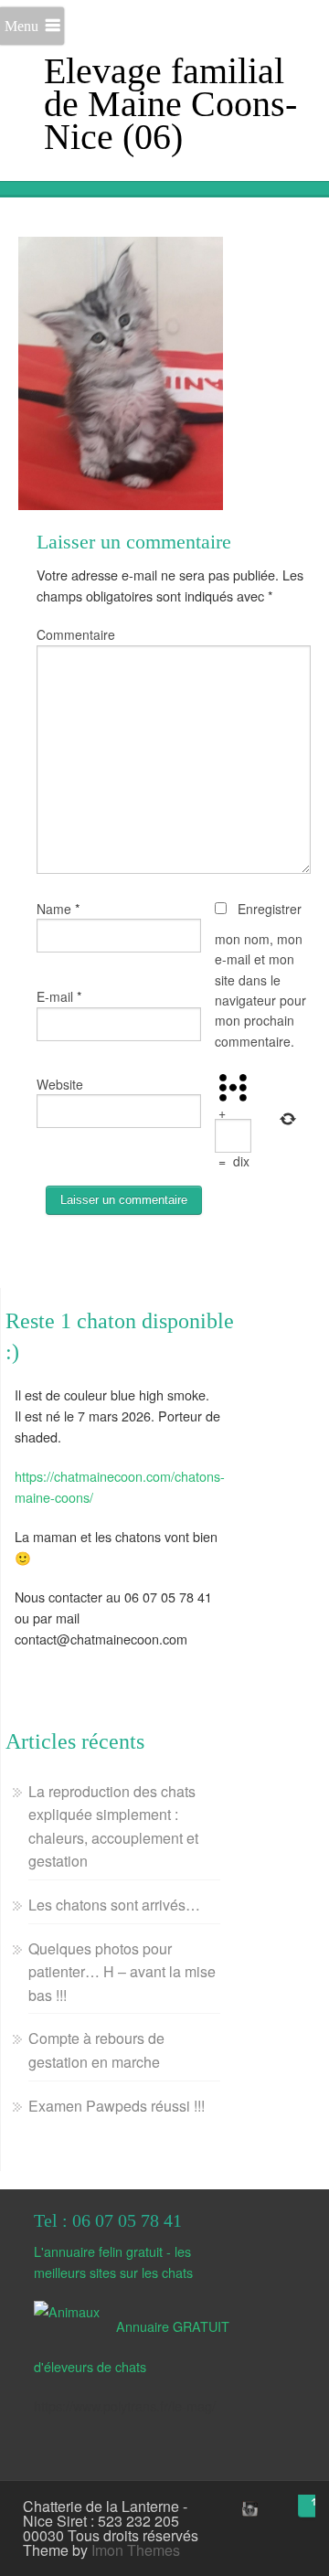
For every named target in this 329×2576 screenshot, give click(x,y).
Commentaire (76, 634)
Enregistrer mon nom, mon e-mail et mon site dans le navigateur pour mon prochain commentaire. (260, 975)
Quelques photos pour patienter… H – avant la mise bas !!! (122, 1972)
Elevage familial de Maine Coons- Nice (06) (170, 104)
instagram (248, 2508)
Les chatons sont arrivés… (114, 1905)
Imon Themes (136, 2550)
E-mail (55, 996)
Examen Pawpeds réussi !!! (117, 2106)
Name (54, 909)
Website (60, 1084)
